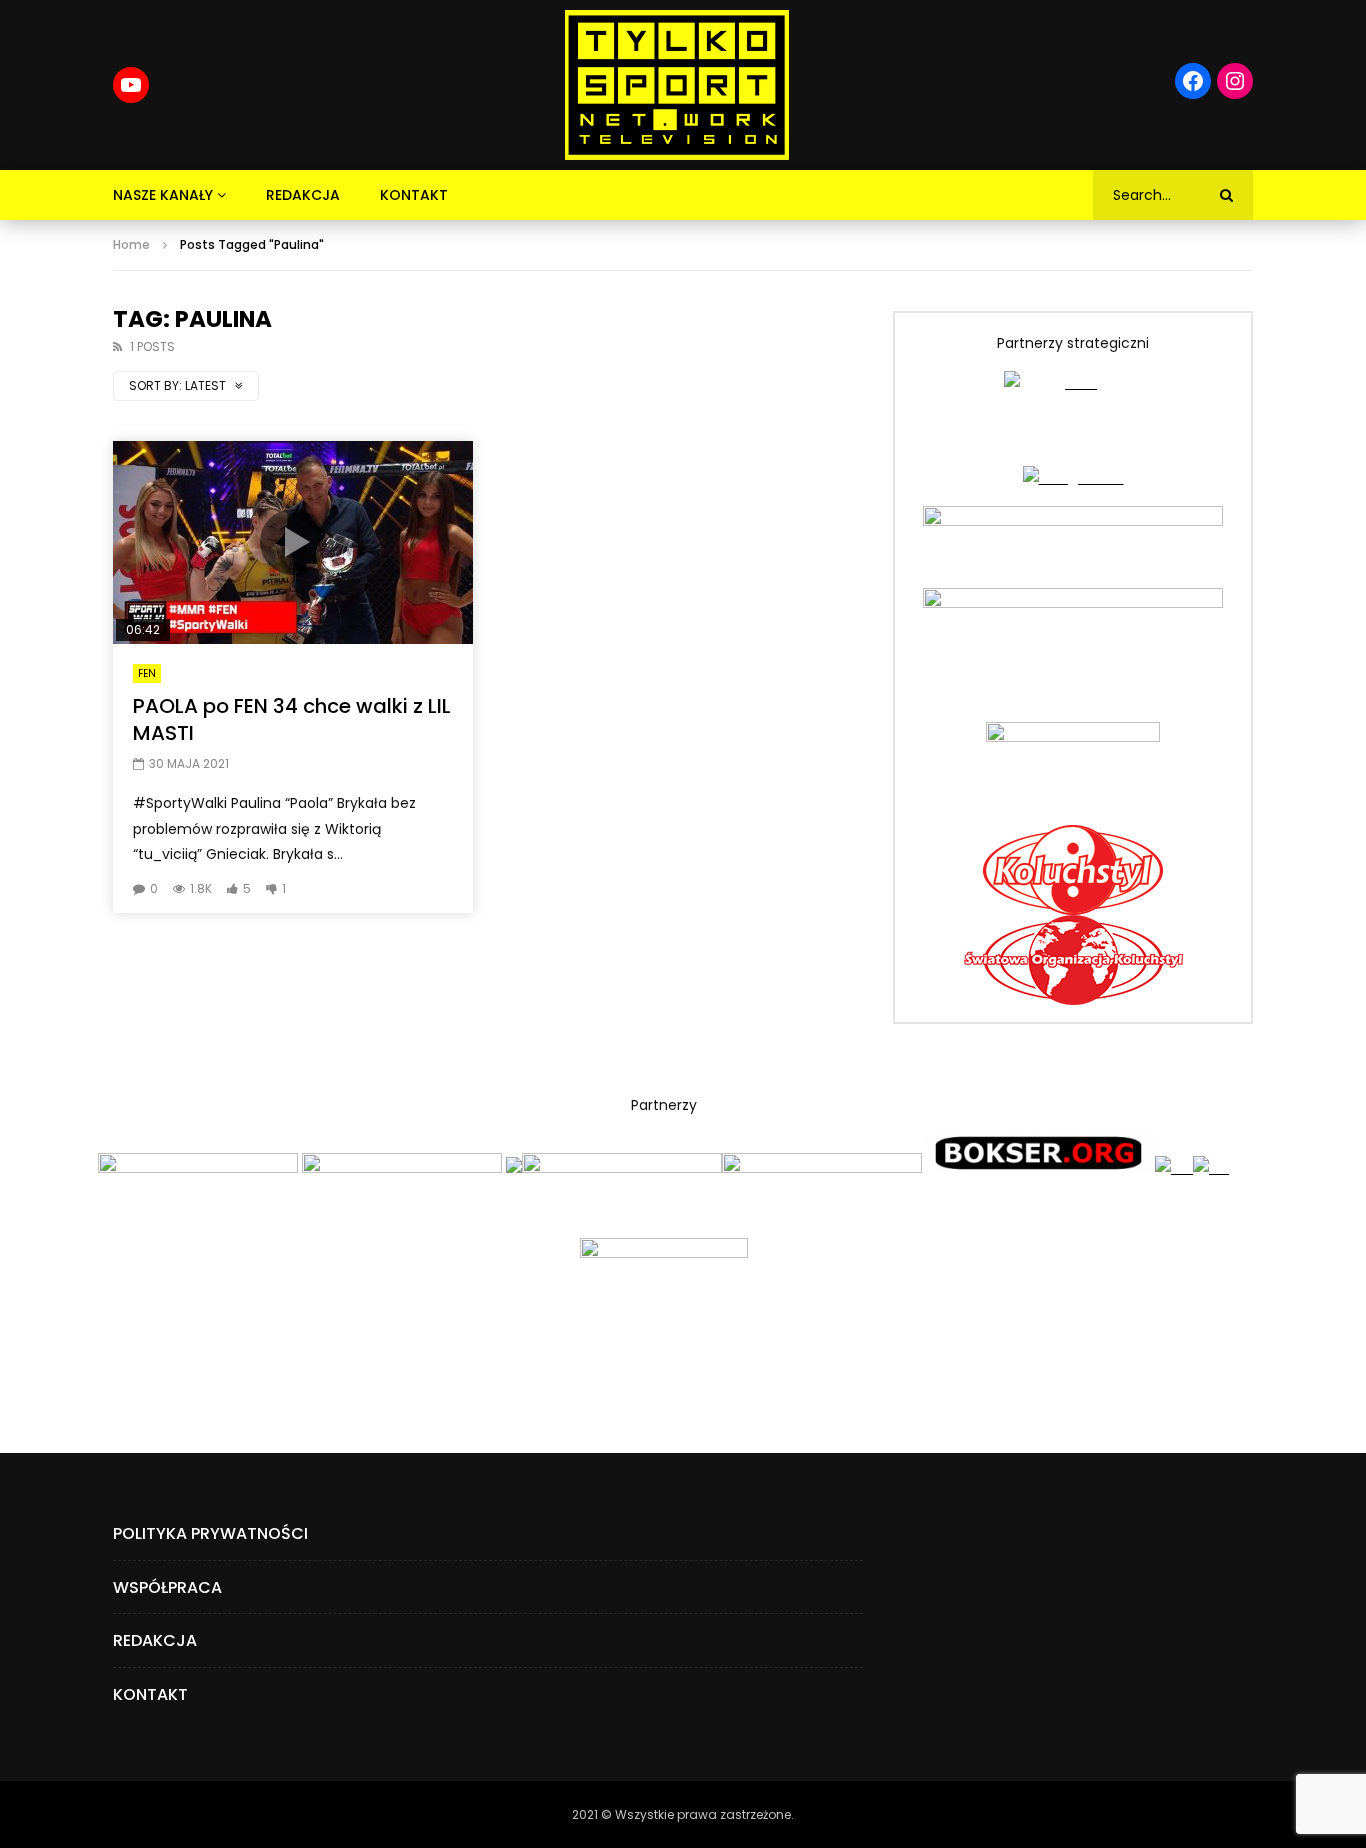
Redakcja (303, 195)
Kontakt (414, 195)
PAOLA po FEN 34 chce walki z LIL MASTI (292, 719)
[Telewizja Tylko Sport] (677, 85)
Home (131, 244)
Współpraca (167, 1587)
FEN (147, 673)
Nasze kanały (163, 195)
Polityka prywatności (210, 1533)
